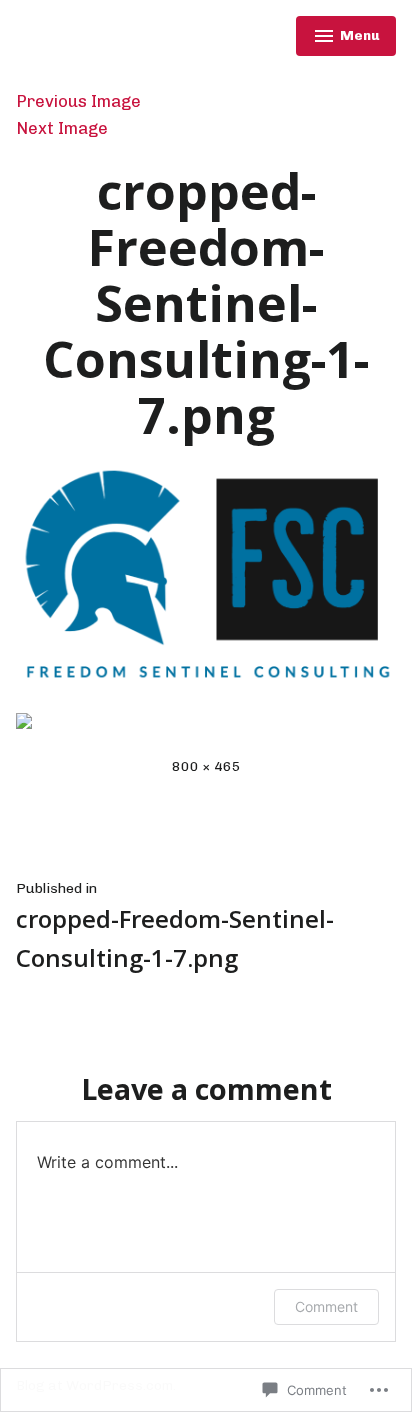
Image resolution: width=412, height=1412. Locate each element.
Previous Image (78, 101)
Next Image (62, 128)
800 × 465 (206, 766)
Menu (347, 38)
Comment (326, 1306)
